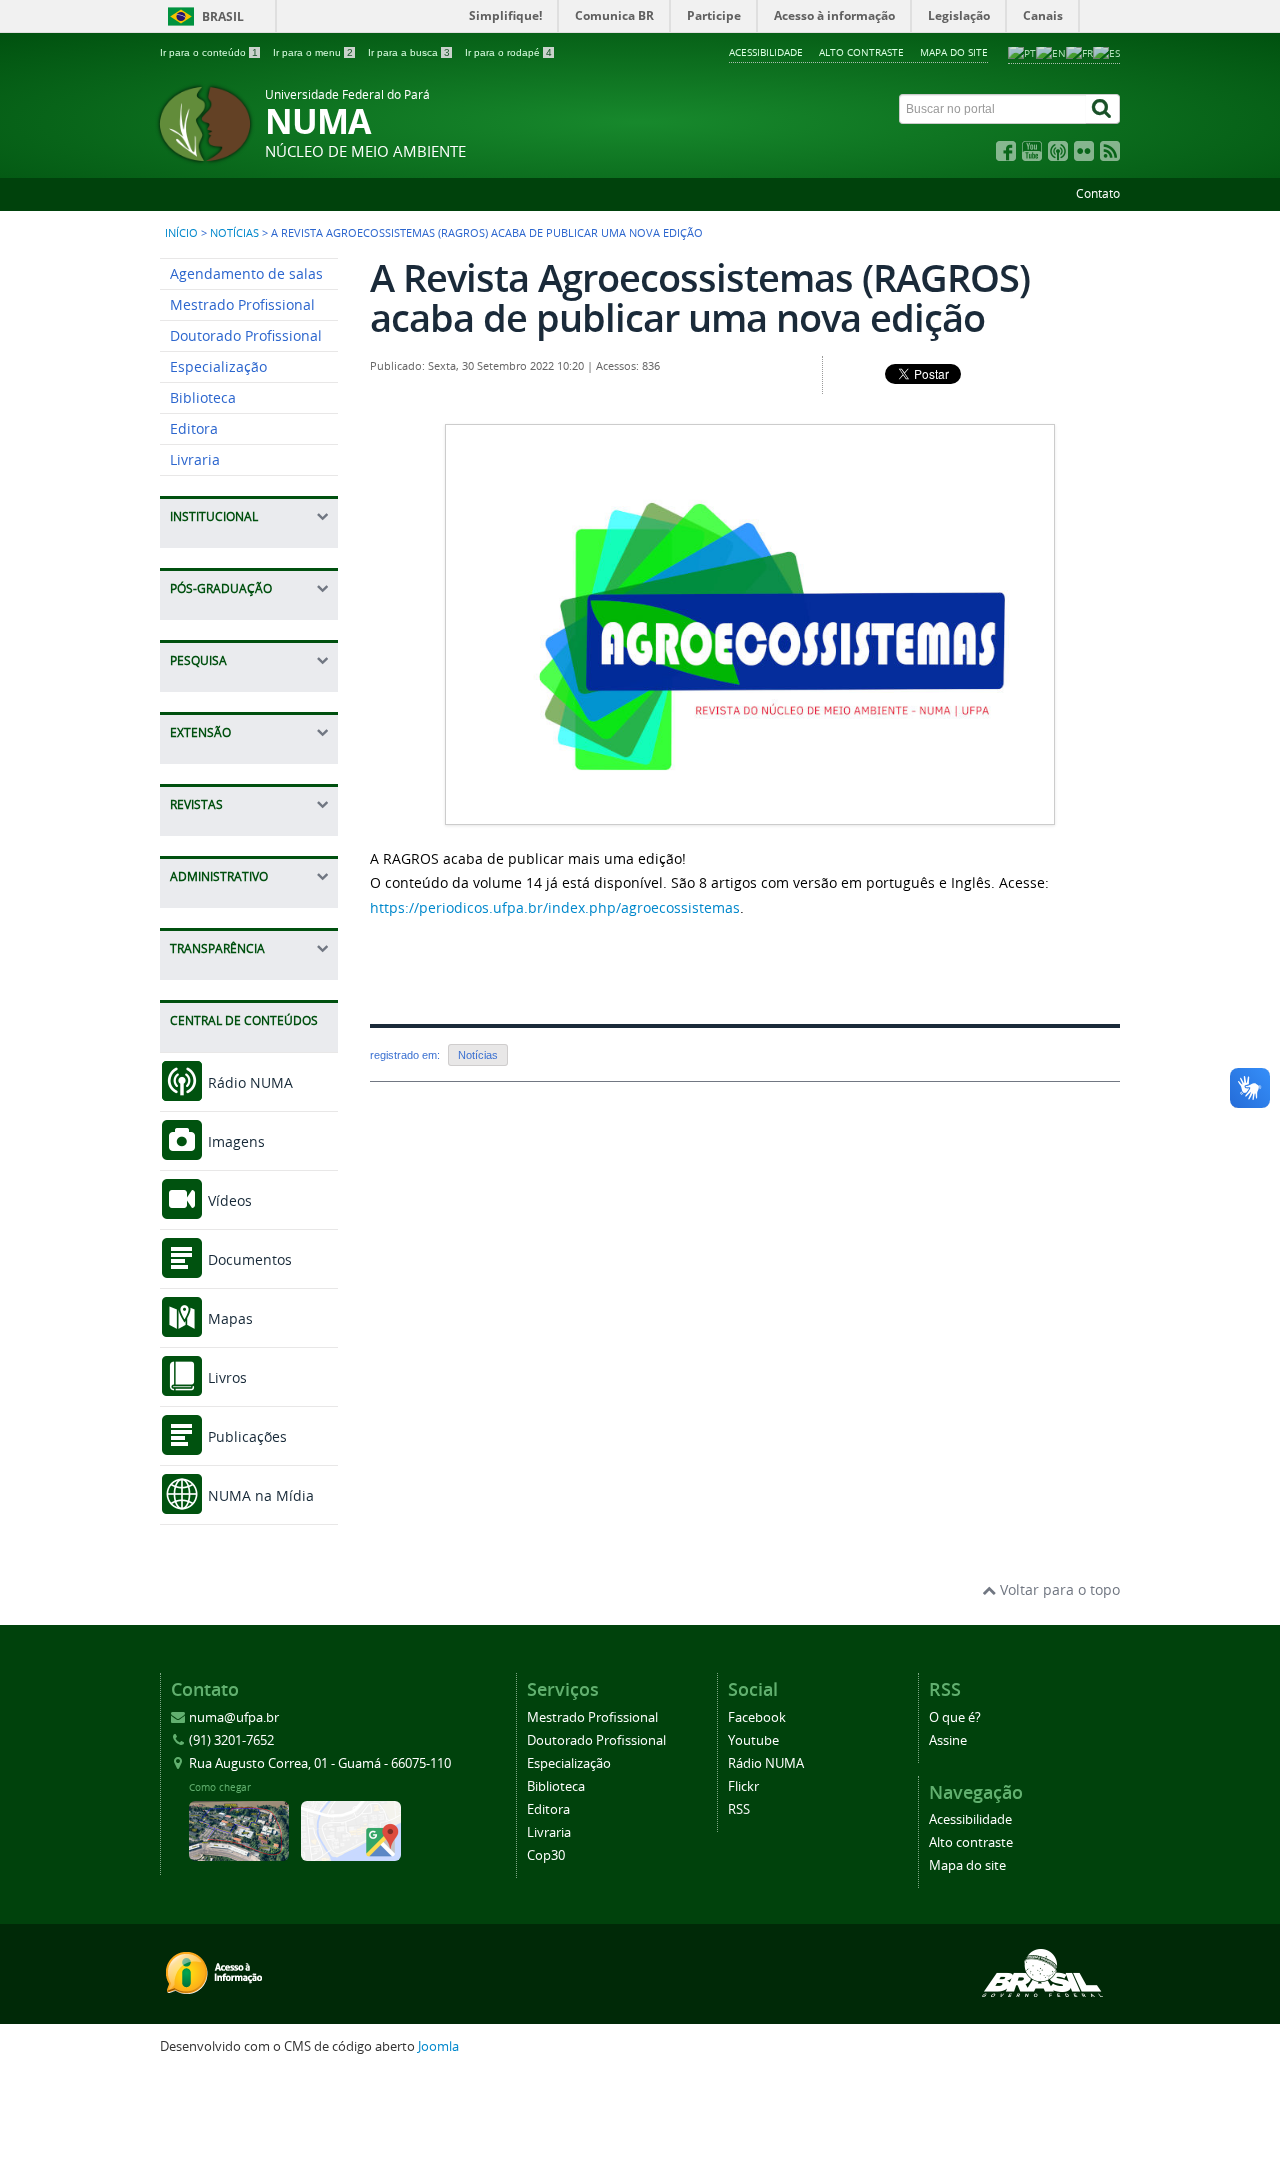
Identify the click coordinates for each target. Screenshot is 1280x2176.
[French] (1079, 52)
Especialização (218, 366)
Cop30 (546, 1855)
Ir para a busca (409, 52)
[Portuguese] (1022, 52)
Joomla (438, 2046)
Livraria (195, 459)
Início (181, 233)
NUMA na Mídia (259, 1495)
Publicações (245, 1436)
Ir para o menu (313, 52)
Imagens (234, 1141)
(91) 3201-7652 (231, 1740)
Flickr (743, 1786)
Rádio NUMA (248, 1082)
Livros (225, 1377)
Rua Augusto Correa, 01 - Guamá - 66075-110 (320, 1763)
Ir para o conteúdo (209, 52)
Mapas (228, 1318)
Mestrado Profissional (242, 304)
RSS (739, 1809)
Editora (194, 428)
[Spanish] (1106, 52)
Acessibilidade (766, 52)
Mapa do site (954, 52)
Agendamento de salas (246, 273)
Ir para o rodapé (508, 52)
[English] (1051, 52)
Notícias (234, 233)
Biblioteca (203, 397)
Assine (948, 1740)
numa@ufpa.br (234, 1717)
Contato (1098, 193)
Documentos (248, 1259)
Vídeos (228, 1200)
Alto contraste (861, 52)
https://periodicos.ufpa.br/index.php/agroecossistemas (555, 907)
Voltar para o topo (1058, 1589)
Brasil (223, 16)
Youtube (753, 1740)
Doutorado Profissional (246, 335)
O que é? (955, 1717)
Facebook (757, 1717)
